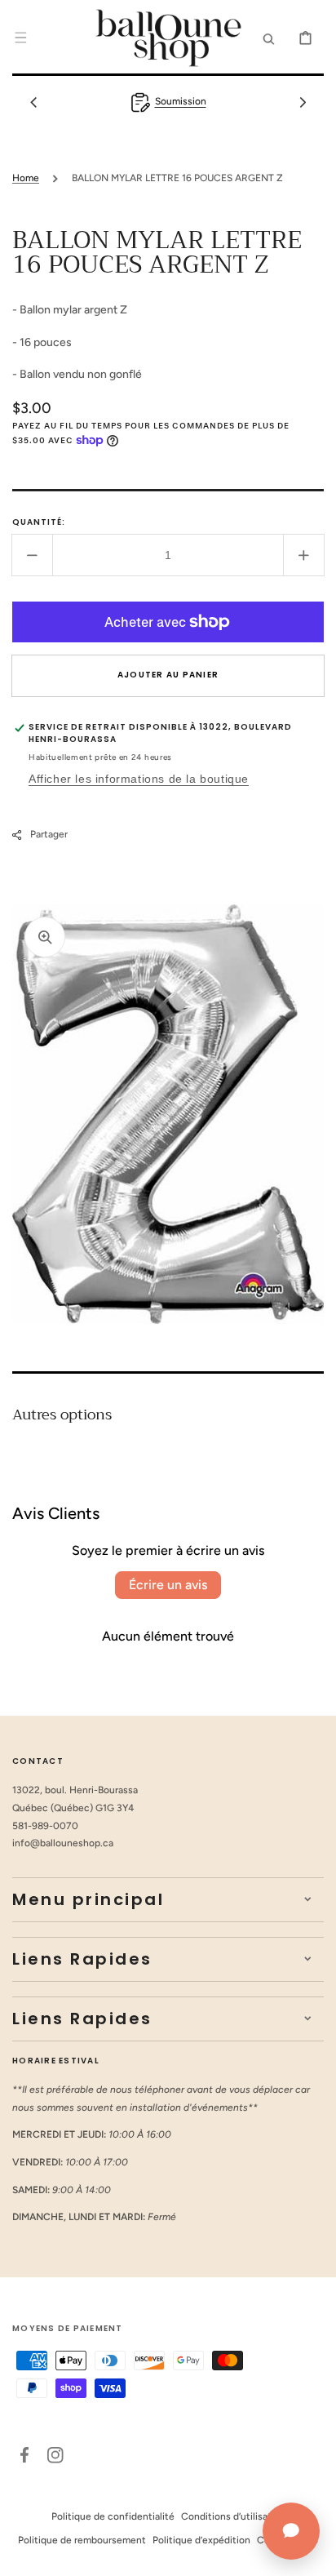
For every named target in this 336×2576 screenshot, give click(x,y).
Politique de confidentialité (113, 2516)
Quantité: (39, 522)
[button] (20, 38)
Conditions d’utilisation (233, 2516)
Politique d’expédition (201, 2540)
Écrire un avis (168, 1585)
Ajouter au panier (168, 675)
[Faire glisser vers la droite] (303, 102)
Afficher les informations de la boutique (139, 779)
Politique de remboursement (82, 2540)
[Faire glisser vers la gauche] (33, 102)
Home (26, 178)
